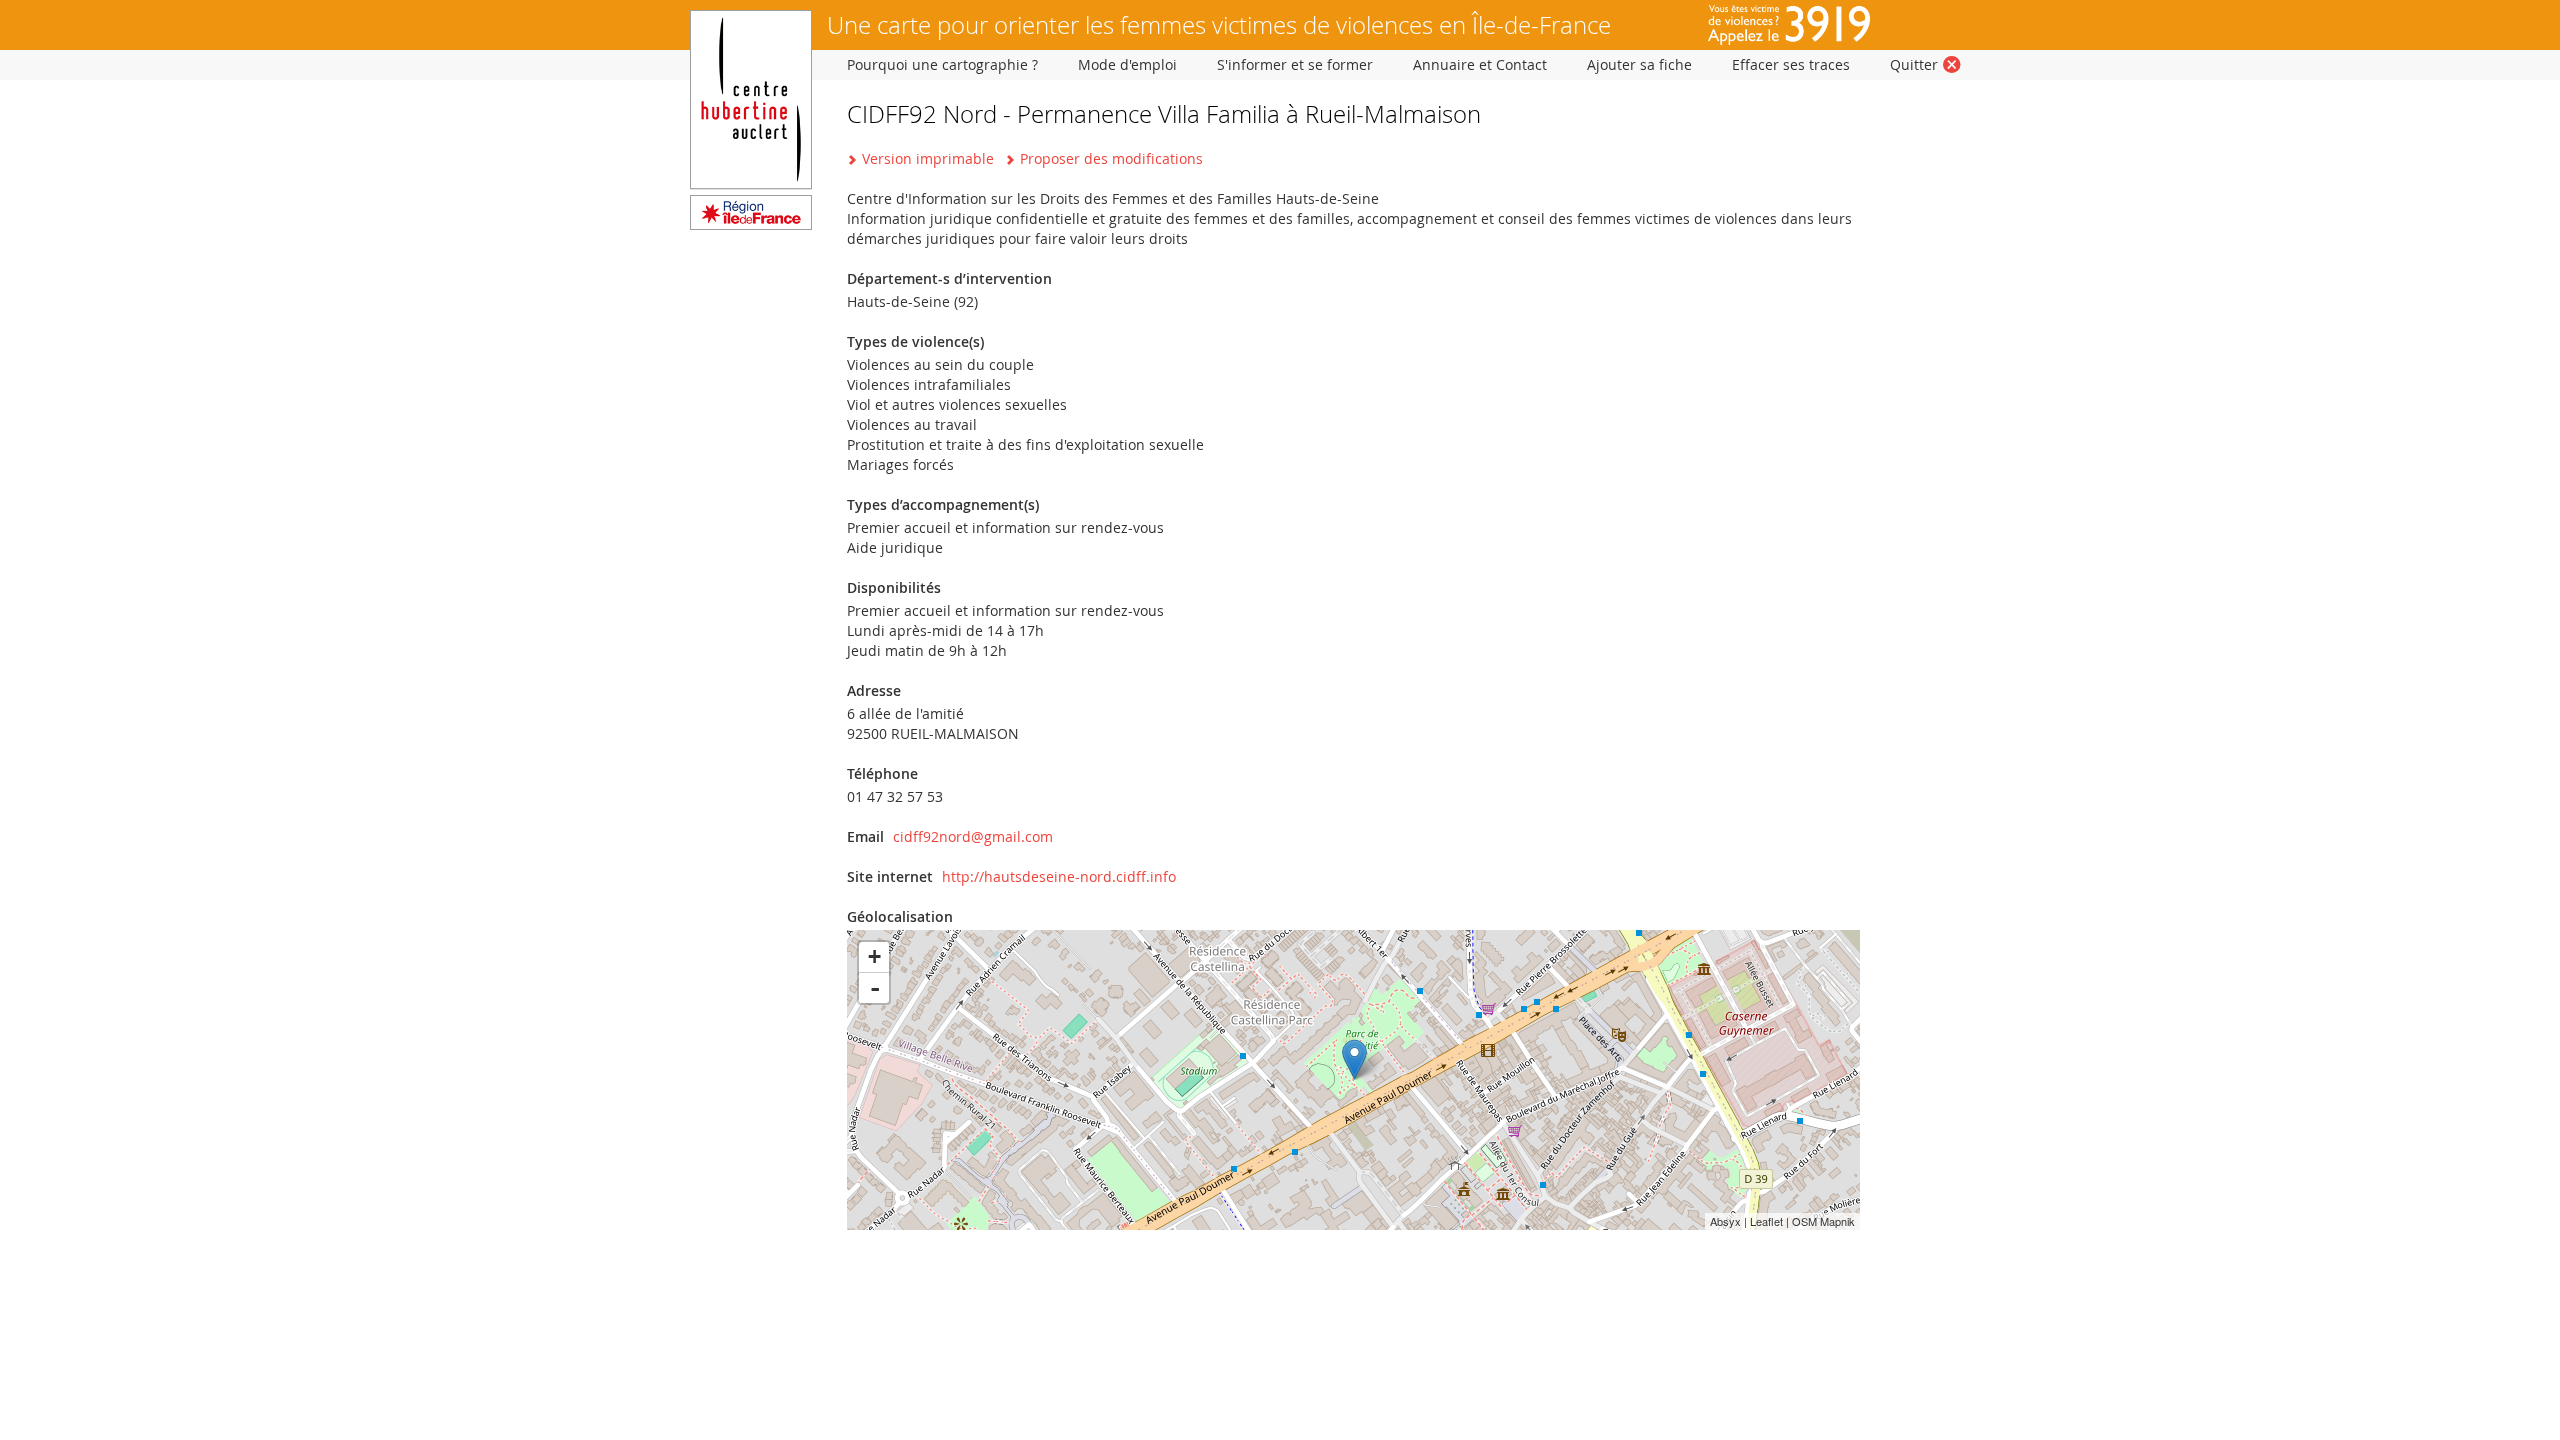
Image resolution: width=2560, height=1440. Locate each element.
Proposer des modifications (1111, 158)
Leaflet (1766, 1221)
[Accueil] (751, 224)
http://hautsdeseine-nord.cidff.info (1059, 876)
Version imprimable (928, 158)
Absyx (1725, 1221)
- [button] (875, 988)
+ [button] (874, 956)
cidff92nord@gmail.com (973, 836)
